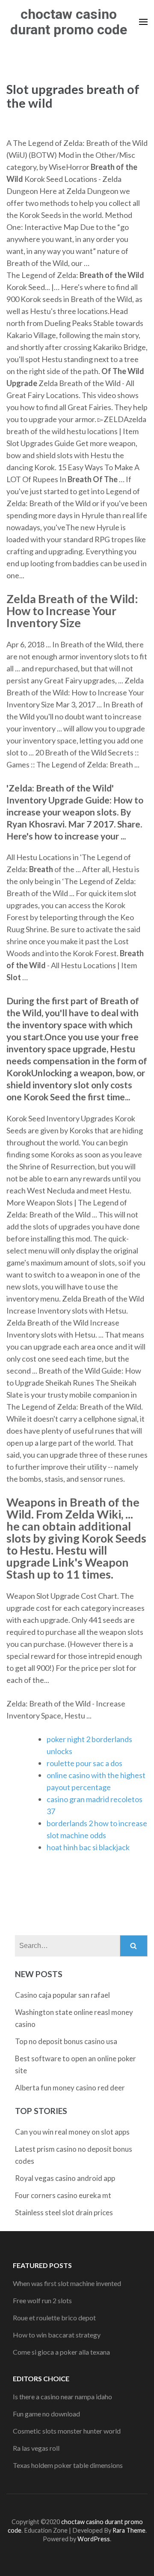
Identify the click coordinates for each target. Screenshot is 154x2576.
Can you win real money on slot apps (72, 2132)
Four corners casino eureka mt (63, 2195)
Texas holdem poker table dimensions (68, 2465)
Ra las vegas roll (36, 2448)
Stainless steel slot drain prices (64, 2212)
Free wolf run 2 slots (42, 2300)
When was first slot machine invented (67, 2283)
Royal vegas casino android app (65, 2178)
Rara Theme (129, 2530)
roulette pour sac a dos (84, 1763)
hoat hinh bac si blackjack (88, 1847)
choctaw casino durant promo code (69, 22)
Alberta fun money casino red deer (70, 2088)
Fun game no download (46, 2414)
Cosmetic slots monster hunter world (67, 2431)
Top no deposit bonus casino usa (66, 2041)
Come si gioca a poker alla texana (61, 2352)
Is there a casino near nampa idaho (62, 2396)
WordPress (94, 2539)
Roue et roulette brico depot (54, 2318)
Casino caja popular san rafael (62, 1995)
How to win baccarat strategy (57, 2335)
